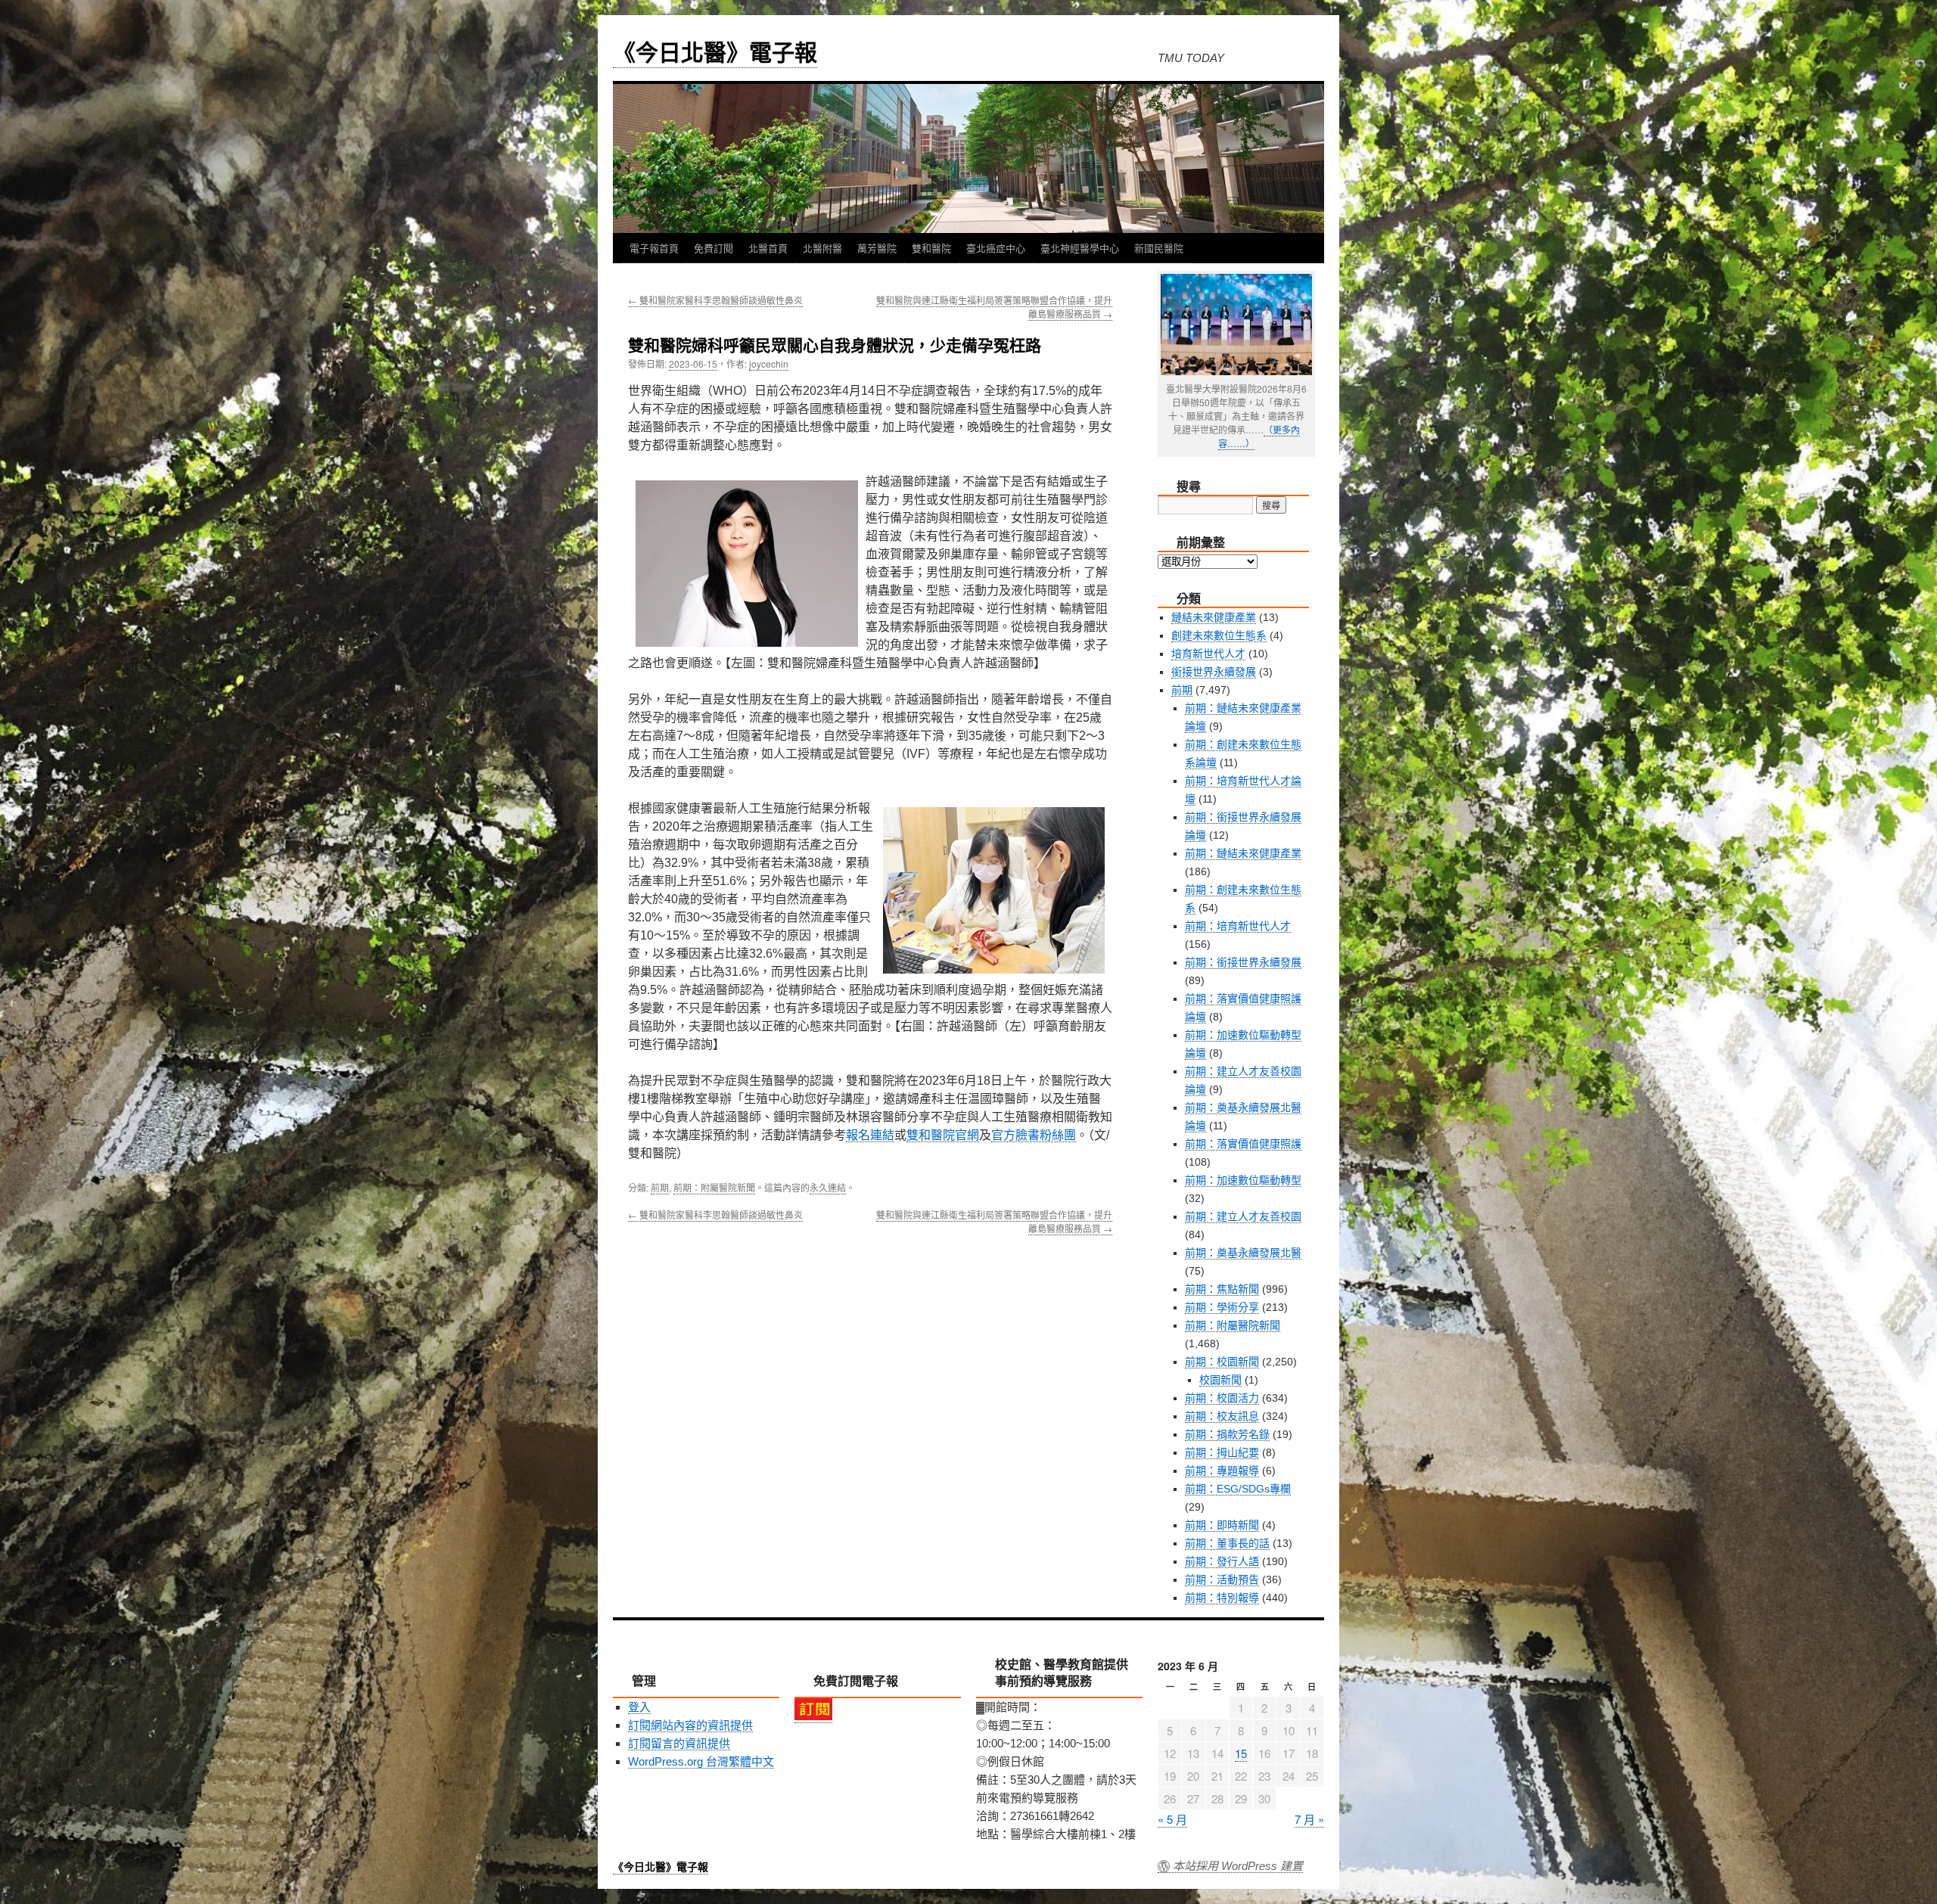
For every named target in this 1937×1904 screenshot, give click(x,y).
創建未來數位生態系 (1219, 635)
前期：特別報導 (1222, 1598)
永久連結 (828, 1187)
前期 (660, 1187)
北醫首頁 (768, 248)
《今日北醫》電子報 (715, 51)
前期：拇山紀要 (1222, 1452)
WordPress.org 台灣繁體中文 (701, 1761)
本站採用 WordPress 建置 (1238, 1866)
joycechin (769, 363)
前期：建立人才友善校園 (1243, 1216)
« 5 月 (1172, 1819)
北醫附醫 (822, 248)
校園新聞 (1220, 1380)
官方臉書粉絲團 (1034, 1135)
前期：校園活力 (1222, 1398)
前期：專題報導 (1222, 1471)
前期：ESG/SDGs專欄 (1238, 1489)
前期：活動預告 (1222, 1579)
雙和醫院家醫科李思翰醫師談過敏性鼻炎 (715, 300)
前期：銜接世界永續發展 (1243, 962)
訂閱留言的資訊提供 (679, 1743)
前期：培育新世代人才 (1238, 926)
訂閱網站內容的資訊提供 (690, 1725)
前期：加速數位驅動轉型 (1243, 1180)
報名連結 (870, 1135)
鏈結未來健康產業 (1214, 617)
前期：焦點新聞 (1222, 1289)
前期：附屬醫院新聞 (714, 1187)
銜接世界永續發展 (1214, 672)
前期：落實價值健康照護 (1243, 1144)
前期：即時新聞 (1222, 1525)
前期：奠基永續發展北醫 (1243, 1253)
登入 (639, 1707)
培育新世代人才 (1208, 654)
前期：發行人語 (1222, 1561)
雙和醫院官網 (943, 1135)
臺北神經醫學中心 (1080, 248)
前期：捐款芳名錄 (1227, 1434)
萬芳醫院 (877, 248)
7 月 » (1309, 1819)
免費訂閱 (714, 248)
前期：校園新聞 (1222, 1362)
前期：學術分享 (1222, 1307)
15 (1241, 1753)
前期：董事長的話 (1227, 1543)
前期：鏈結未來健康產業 (1243, 853)
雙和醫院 (931, 248)
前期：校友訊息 (1222, 1416)
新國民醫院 (1159, 248)
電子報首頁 (654, 248)
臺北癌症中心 (996, 248)
